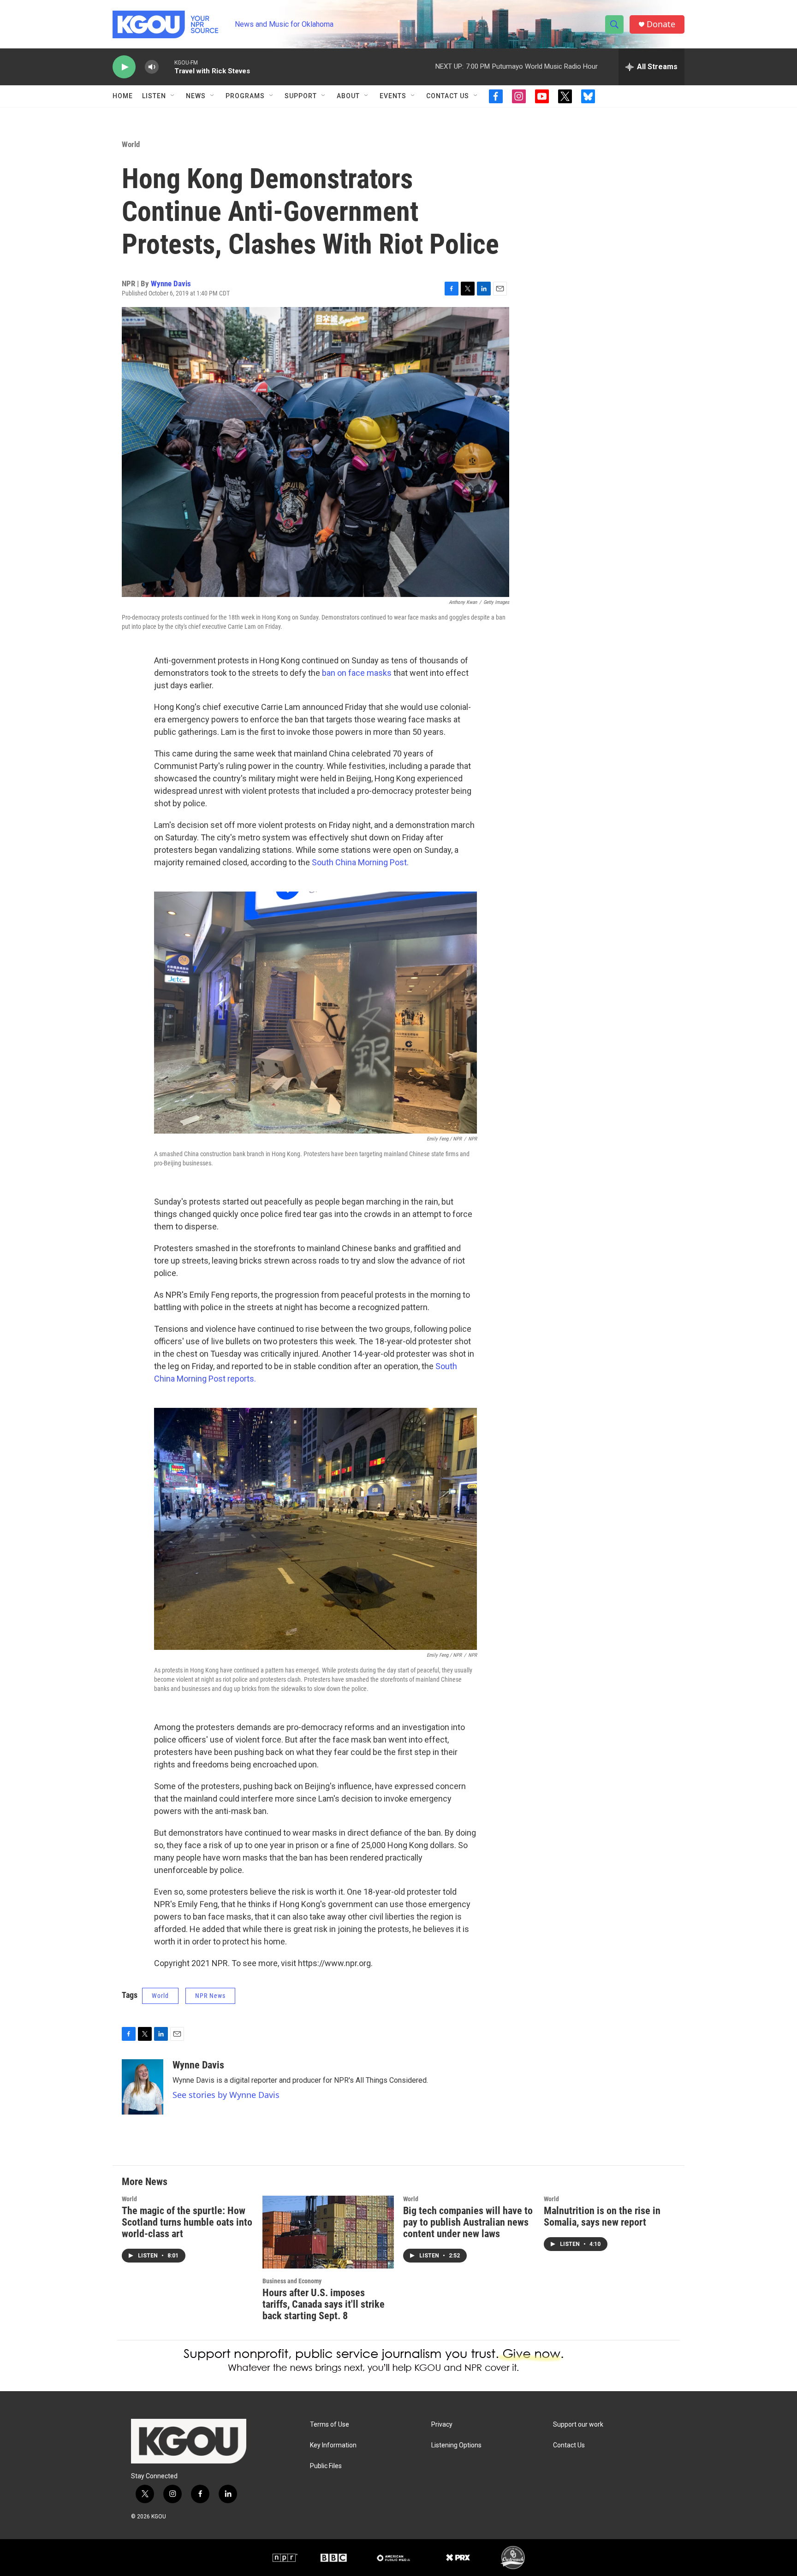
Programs (245, 96)
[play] (124, 67)
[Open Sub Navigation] (173, 96)
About (348, 96)
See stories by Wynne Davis (226, 2095)
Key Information (333, 2445)
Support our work (578, 2425)
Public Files (326, 2466)
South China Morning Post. (360, 862)
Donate (661, 24)
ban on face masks (357, 673)
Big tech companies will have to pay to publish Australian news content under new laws (468, 2222)
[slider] (167, 67)
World (131, 144)
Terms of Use (330, 2425)
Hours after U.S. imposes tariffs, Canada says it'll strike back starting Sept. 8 (324, 2304)
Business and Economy (292, 2281)
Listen (154, 96)
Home (123, 96)
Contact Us (448, 96)
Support (301, 96)
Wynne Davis (171, 284)
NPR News (210, 1996)
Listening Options (456, 2445)
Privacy (442, 2425)
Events (393, 96)
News (196, 96)
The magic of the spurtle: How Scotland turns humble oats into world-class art (187, 2222)
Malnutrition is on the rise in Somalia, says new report (602, 2216)
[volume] (152, 67)
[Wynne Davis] (143, 2087)
